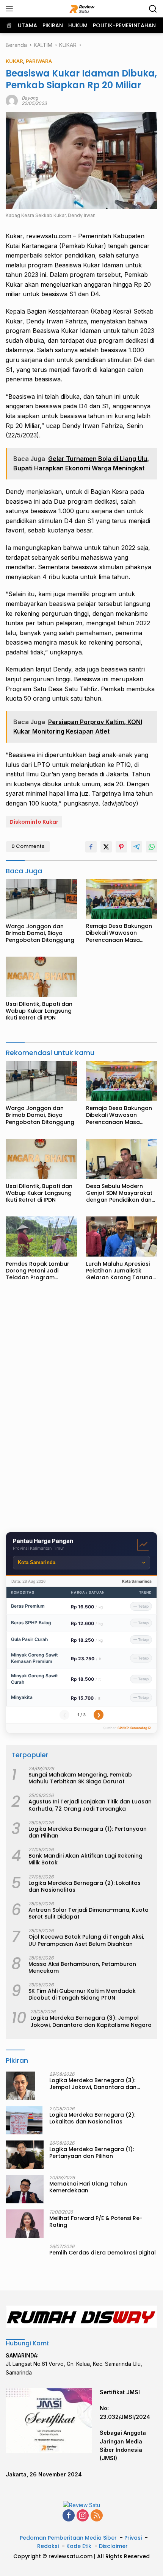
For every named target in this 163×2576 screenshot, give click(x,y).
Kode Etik (79, 2546)
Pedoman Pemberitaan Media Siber (68, 2538)
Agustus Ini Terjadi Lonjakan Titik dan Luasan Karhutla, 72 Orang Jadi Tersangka (90, 1805)
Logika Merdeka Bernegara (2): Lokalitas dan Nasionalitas (85, 1886)
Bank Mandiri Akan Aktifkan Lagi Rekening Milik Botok (85, 1859)
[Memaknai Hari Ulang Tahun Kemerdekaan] (25, 2189)
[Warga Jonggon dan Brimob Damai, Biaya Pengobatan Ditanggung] (41, 899)
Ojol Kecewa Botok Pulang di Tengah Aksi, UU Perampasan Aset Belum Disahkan (86, 1940)
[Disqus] (81, 1409)
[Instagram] (83, 2516)
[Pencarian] (153, 9)
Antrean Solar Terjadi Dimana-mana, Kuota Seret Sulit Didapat (89, 1913)
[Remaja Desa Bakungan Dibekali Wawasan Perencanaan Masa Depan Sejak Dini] (122, 899)
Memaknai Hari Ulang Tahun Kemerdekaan (88, 2187)
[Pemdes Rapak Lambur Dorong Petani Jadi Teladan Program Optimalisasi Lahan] (41, 1236)
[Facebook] (69, 2516)
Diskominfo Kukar (34, 822)
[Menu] (11, 9)
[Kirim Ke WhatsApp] (152, 847)
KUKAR (14, 61)
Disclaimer (113, 2546)
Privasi (133, 2538)
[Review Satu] (82, 9)
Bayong (30, 98)
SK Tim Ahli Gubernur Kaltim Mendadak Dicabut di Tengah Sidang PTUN (82, 1994)
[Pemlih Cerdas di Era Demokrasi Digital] (25, 2258)
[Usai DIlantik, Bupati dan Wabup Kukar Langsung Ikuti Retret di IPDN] (41, 977)
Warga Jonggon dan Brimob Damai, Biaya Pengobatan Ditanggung (40, 933)
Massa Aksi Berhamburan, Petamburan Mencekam (82, 1967)
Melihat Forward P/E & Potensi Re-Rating (96, 2222)
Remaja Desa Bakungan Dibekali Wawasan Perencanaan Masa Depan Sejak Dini (119, 933)
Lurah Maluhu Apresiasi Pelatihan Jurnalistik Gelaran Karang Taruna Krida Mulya (119, 1271)
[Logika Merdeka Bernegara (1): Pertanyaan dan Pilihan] (25, 2155)
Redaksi (48, 2546)
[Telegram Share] (136, 847)
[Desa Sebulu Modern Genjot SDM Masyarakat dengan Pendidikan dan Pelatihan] (122, 1159)
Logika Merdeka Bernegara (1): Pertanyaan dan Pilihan (88, 1832)
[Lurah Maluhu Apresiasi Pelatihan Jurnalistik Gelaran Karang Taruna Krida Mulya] (122, 1236)
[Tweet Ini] (106, 847)
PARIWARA (39, 61)
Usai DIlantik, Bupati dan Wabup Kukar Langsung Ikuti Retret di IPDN (39, 1011)
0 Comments (28, 846)
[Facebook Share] (91, 847)
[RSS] (97, 2516)
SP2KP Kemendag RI (135, 1728)
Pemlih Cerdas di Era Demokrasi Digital (103, 2253)
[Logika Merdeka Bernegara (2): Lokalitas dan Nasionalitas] (24, 2120)
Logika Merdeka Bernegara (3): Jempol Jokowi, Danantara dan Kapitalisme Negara (91, 2021)
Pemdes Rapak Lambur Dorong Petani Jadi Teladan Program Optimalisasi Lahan (38, 1271)
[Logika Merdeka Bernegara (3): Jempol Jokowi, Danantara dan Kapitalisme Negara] (20, 2086)
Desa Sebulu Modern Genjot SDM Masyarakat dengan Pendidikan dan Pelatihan (119, 1193)
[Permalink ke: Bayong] (12, 100)
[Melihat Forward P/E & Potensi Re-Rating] (25, 2224)
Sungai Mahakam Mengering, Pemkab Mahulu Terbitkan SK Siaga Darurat (80, 1778)
